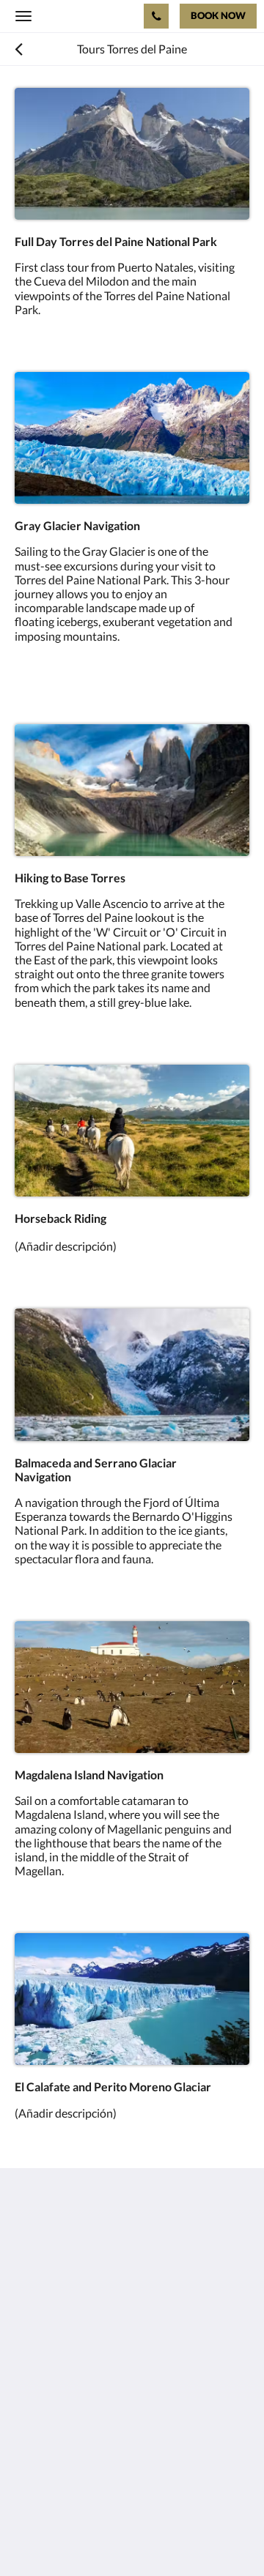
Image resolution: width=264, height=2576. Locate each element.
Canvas (96, 2536)
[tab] (132, 2418)
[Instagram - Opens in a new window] (70, 2374)
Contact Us (43, 2442)
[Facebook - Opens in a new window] (29, 2374)
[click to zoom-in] (132, 154)
